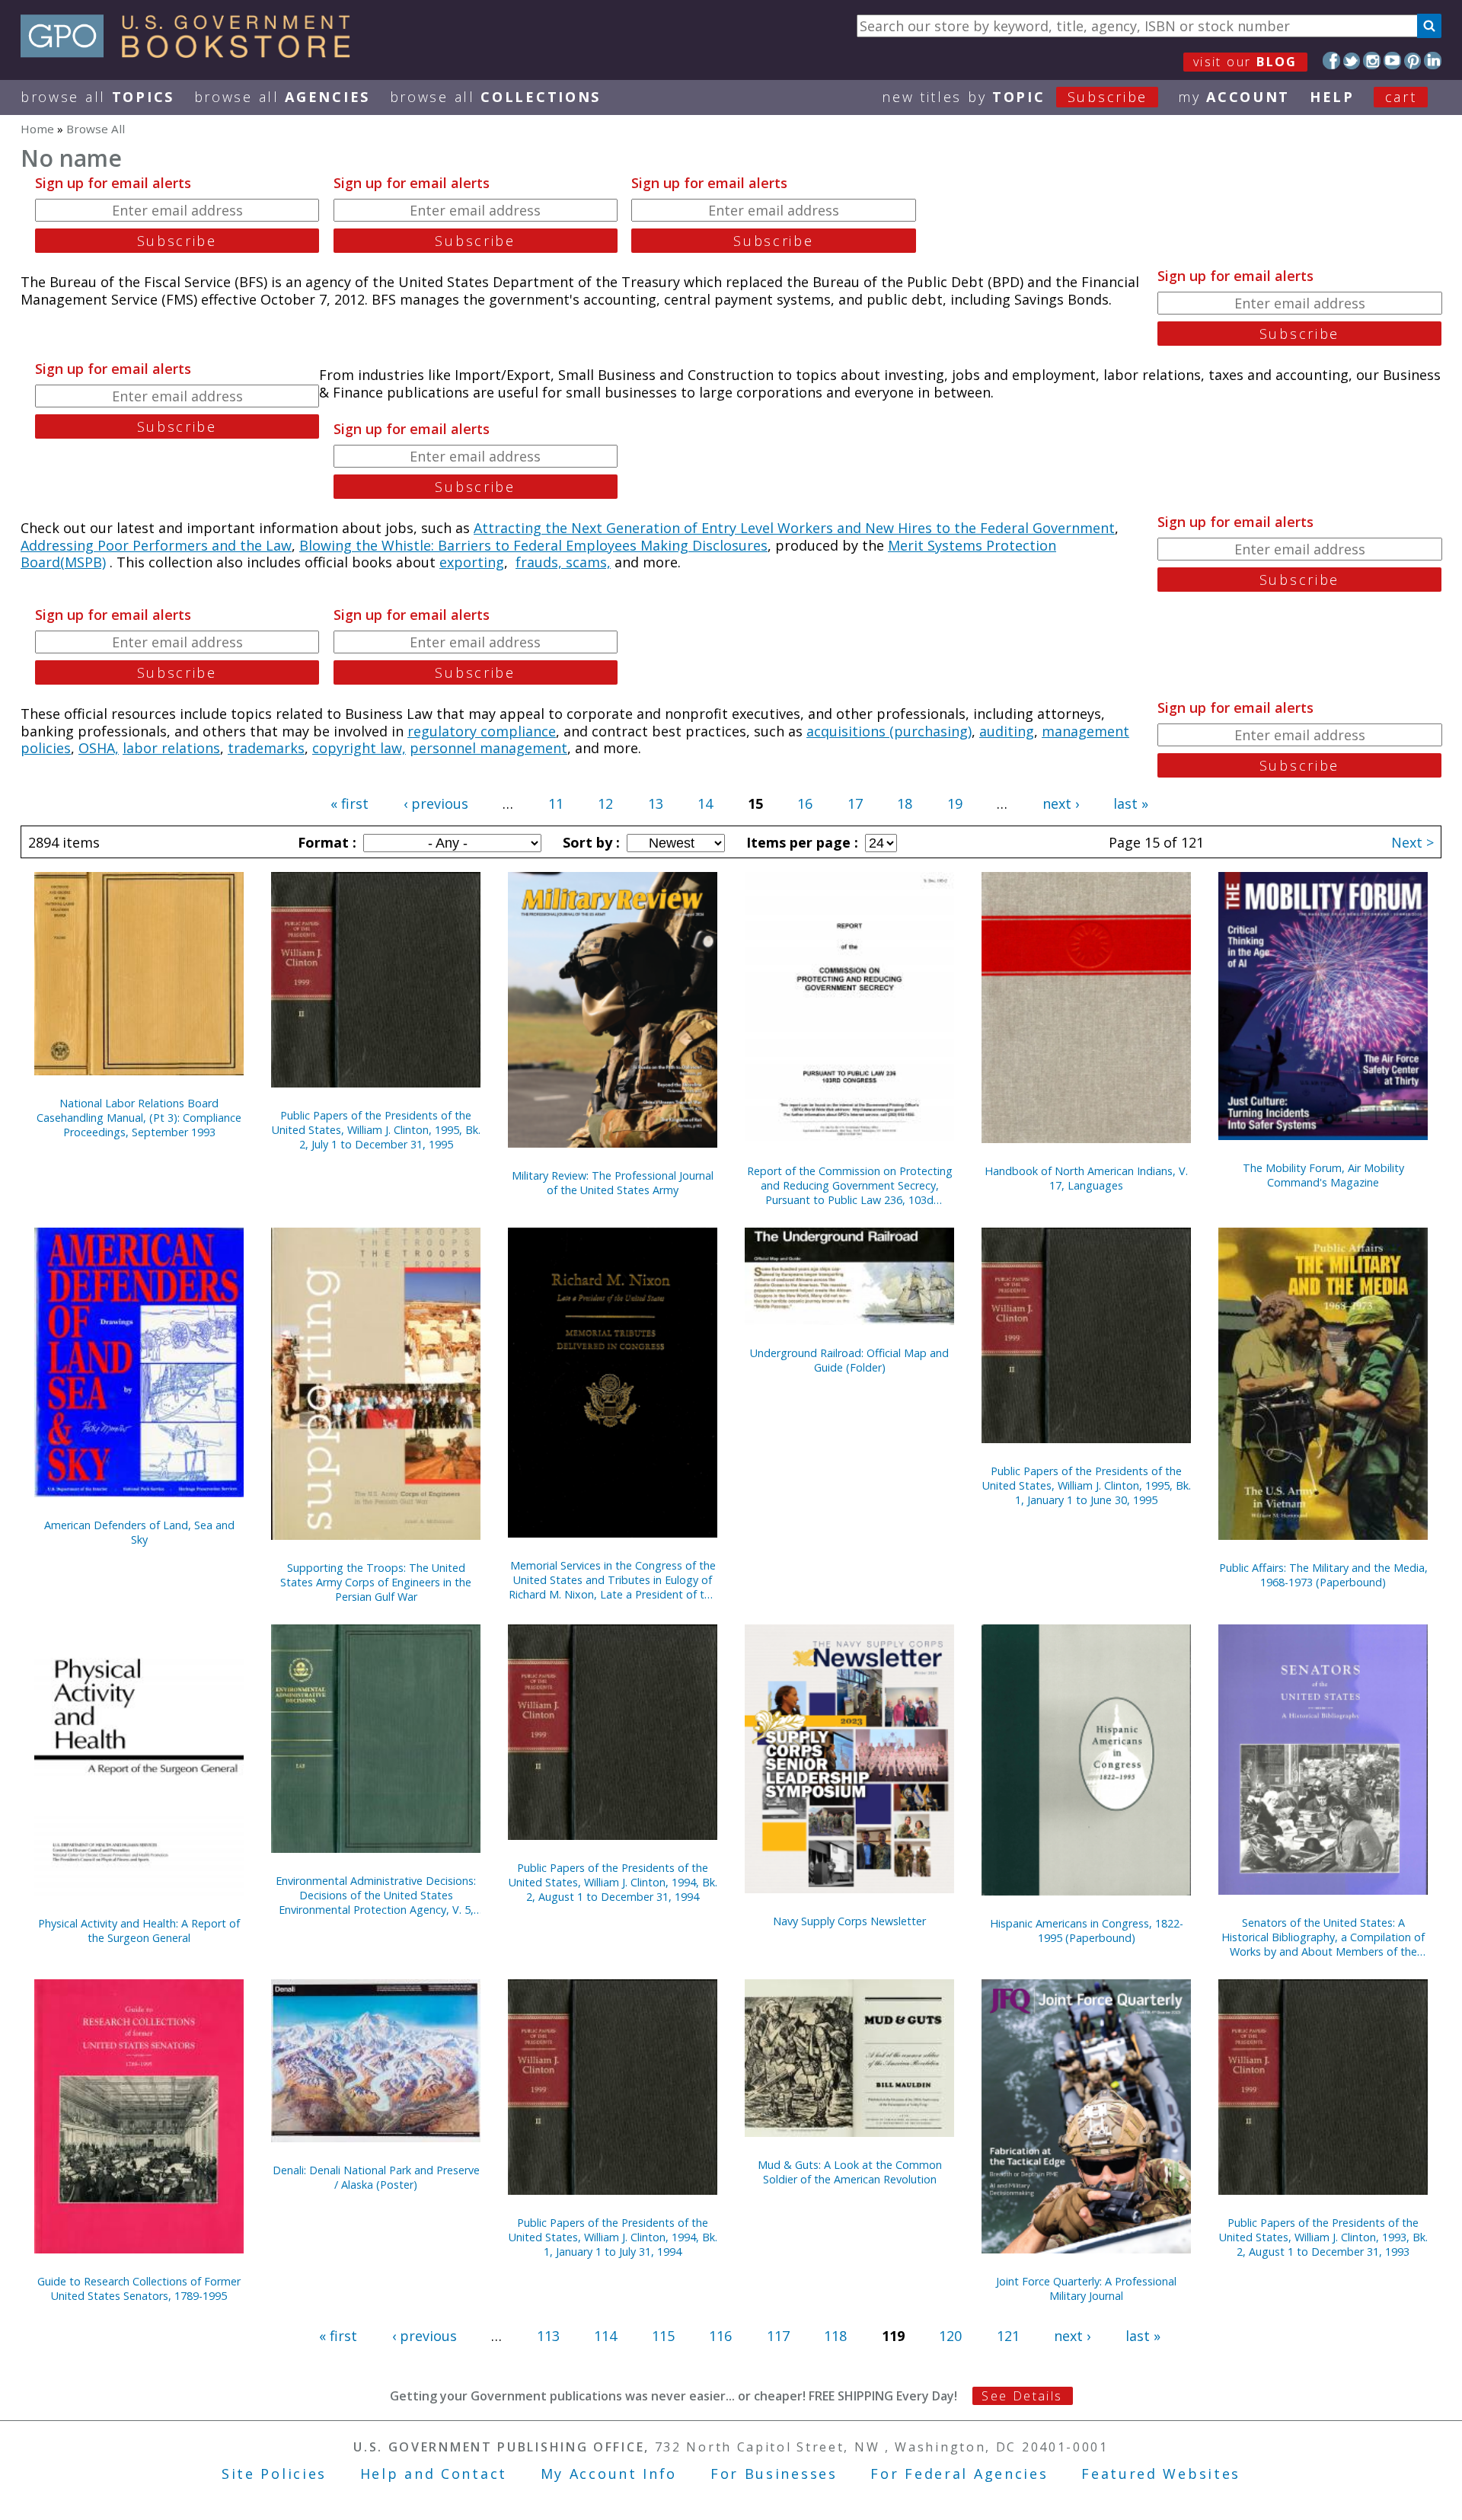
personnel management (488, 748)
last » (1131, 803)
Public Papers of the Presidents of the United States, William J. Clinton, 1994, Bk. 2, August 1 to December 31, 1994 (613, 1882)
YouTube (1392, 61)
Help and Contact (434, 2474)
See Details (1022, 2396)
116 (720, 2336)
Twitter (1352, 61)
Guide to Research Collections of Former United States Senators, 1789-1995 (139, 2288)
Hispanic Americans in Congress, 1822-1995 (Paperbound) (1087, 1931)
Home (37, 129)
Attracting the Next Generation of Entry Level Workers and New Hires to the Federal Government (794, 528)
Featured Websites (1161, 2474)
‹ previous (436, 803)
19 (955, 803)
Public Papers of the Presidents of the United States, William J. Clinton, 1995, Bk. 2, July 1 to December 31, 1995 (376, 1130)
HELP (1332, 97)
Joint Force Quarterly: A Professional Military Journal (1086, 2288)
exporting (472, 562)
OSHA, (99, 748)
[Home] (192, 53)
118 (835, 2336)
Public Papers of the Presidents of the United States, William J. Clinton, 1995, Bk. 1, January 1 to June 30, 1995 (1087, 1485)
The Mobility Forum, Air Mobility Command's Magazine (1323, 1175)
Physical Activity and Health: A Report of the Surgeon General (139, 1931)
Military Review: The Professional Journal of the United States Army (613, 1183)
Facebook (1331, 61)
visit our (1245, 62)
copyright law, (359, 748)
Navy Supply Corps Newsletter (849, 1921)
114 (605, 2336)
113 (548, 2336)
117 (778, 2336)
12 (605, 803)
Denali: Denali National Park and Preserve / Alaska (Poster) (376, 2177)
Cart (1401, 97)
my (1234, 97)
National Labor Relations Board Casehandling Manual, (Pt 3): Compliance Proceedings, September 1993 (139, 1118)
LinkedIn (1433, 61)
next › (1061, 803)
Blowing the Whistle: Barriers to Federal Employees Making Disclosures (533, 545)
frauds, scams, (563, 562)
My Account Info (609, 2474)
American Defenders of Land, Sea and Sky (139, 1532)
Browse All (97, 97)
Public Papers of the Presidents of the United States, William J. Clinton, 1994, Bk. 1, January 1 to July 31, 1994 (613, 2237)
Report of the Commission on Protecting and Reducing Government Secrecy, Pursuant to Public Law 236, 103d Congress (850, 1185)
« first (350, 803)
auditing (1007, 731)
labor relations (171, 748)
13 (656, 803)
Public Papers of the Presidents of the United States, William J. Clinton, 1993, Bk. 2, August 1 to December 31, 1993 (1323, 2237)
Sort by (589, 842)
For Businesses (774, 2474)
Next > (1413, 842)
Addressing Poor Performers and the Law (156, 545)
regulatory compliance (482, 731)
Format (325, 842)
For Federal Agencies (959, 2474)
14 (705, 803)
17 (855, 803)
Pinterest (1413, 61)
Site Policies (274, 2474)
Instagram (1372, 61)
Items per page (800, 842)
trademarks (266, 748)
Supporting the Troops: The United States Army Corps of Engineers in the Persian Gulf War (376, 1582)
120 (950, 2336)
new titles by (1015, 97)
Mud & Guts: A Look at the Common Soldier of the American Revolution (850, 2172)
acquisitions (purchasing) (889, 731)
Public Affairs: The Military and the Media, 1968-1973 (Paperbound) (1323, 1575)
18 (905, 803)
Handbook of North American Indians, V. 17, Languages (1086, 1178)
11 (556, 803)
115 (663, 2336)
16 (805, 803)
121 (1008, 2336)
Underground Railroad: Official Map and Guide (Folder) (849, 1360)
